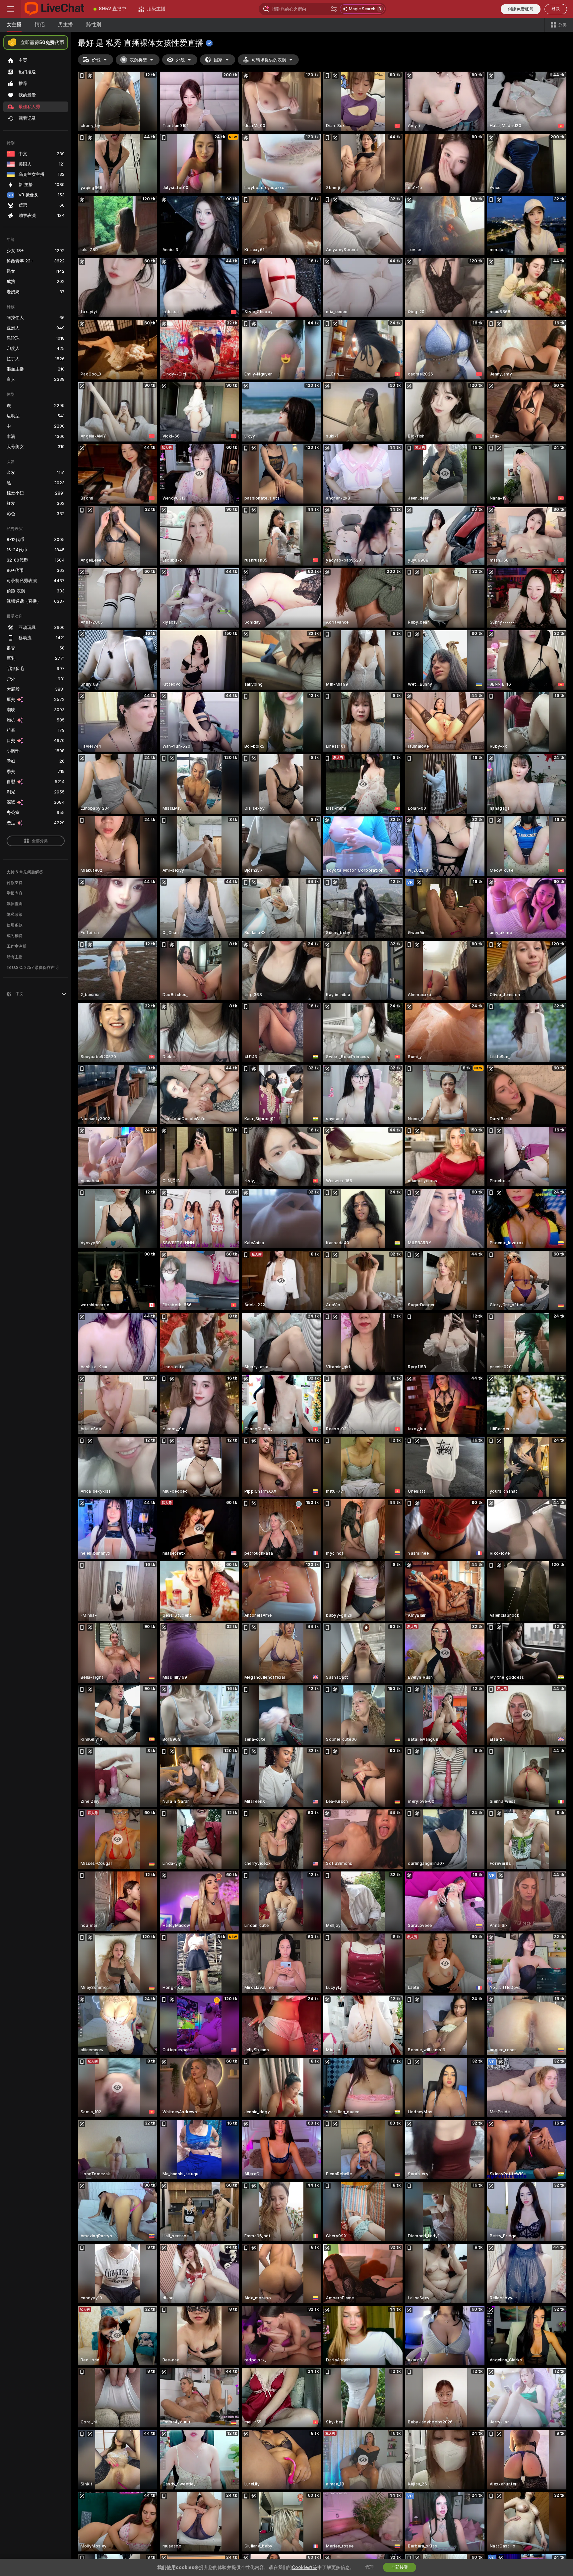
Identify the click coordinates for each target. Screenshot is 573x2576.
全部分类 (40, 841)
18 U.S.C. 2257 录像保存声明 (33, 968)
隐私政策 (15, 915)
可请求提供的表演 (269, 60)
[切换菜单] (11, 9)
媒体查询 (15, 904)
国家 (218, 60)
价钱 (96, 60)
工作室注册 (17, 946)
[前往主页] (54, 9)
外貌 (180, 60)
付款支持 (15, 883)
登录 (556, 9)
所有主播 (15, 957)
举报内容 (15, 893)
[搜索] (334, 9)
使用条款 (15, 925)
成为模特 (15, 936)
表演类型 (138, 60)
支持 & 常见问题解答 (25, 872)
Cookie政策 (305, 2567)
